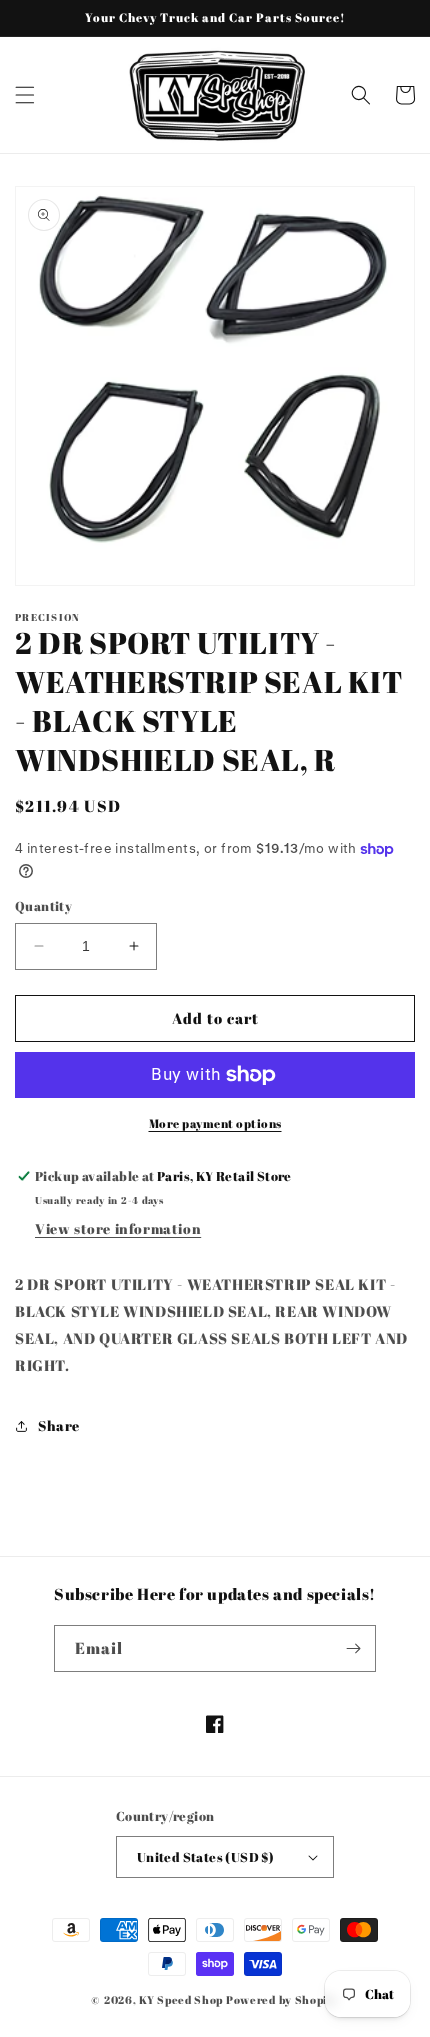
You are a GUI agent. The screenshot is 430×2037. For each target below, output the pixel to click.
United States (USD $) (205, 1857)
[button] (25, 95)
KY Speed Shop (181, 1999)
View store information (118, 1228)
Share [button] (59, 1425)
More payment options (215, 1123)
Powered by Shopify (282, 1999)
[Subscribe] (353, 1648)
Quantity (43, 906)
